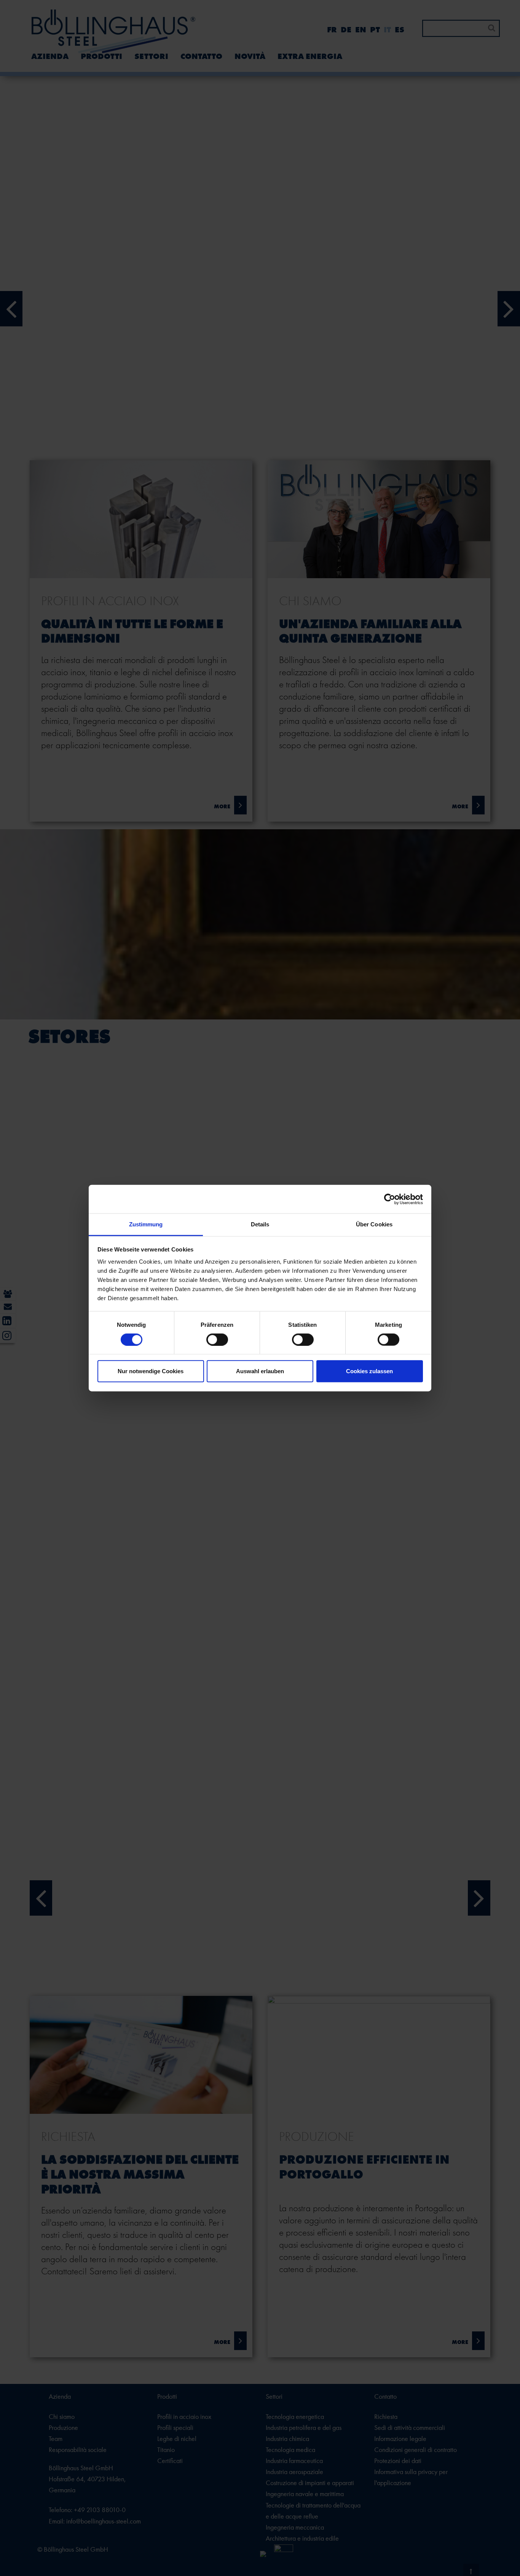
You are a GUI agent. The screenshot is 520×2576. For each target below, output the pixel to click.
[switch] (217, 1339)
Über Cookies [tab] (374, 1224)
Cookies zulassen (369, 1371)
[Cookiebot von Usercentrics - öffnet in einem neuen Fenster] (390, 1199)
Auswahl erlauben (260, 1371)
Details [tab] (260, 1224)
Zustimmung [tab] (146, 1224)
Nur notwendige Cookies (151, 1371)
